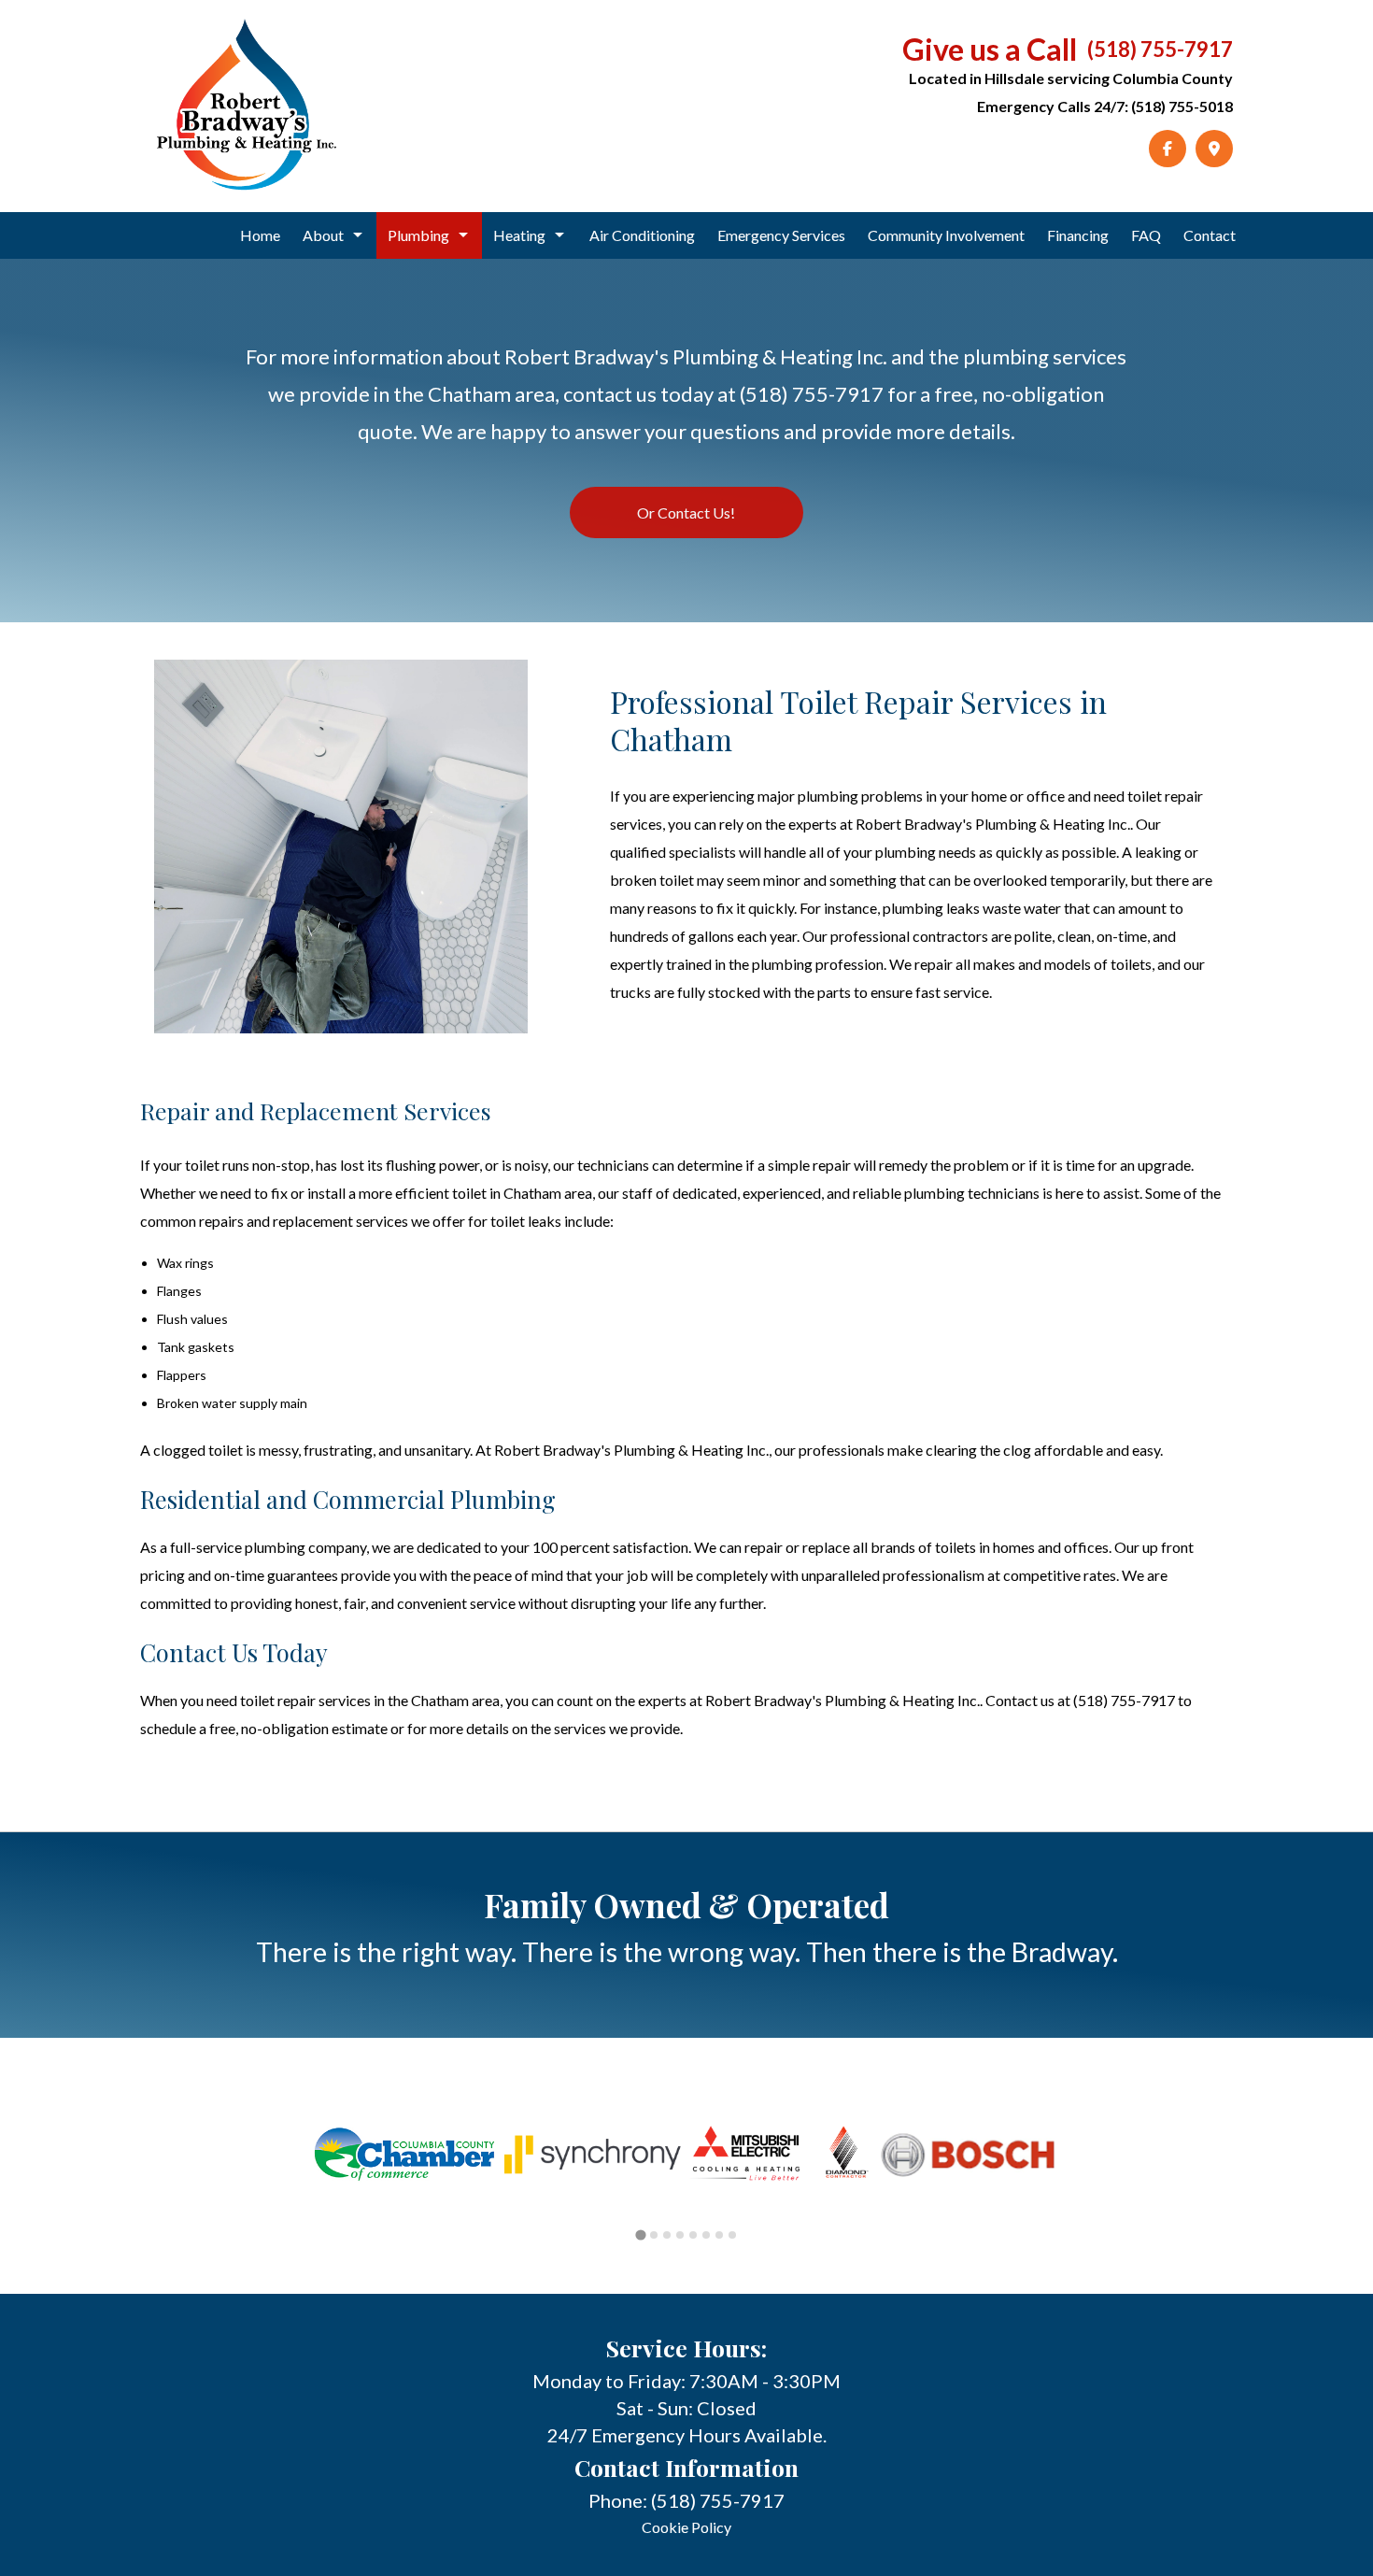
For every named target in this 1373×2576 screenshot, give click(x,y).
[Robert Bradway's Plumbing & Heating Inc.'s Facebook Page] (1168, 149)
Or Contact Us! (686, 512)
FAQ (1146, 235)
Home (260, 235)
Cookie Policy (686, 2527)
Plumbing (418, 235)
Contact (1210, 235)
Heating (519, 235)
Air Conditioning (642, 235)
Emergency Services (781, 235)
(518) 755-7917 (1160, 49)
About (323, 235)
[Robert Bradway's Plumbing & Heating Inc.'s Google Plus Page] (1214, 149)
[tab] (640, 2234)
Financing (1078, 235)
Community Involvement (946, 235)
